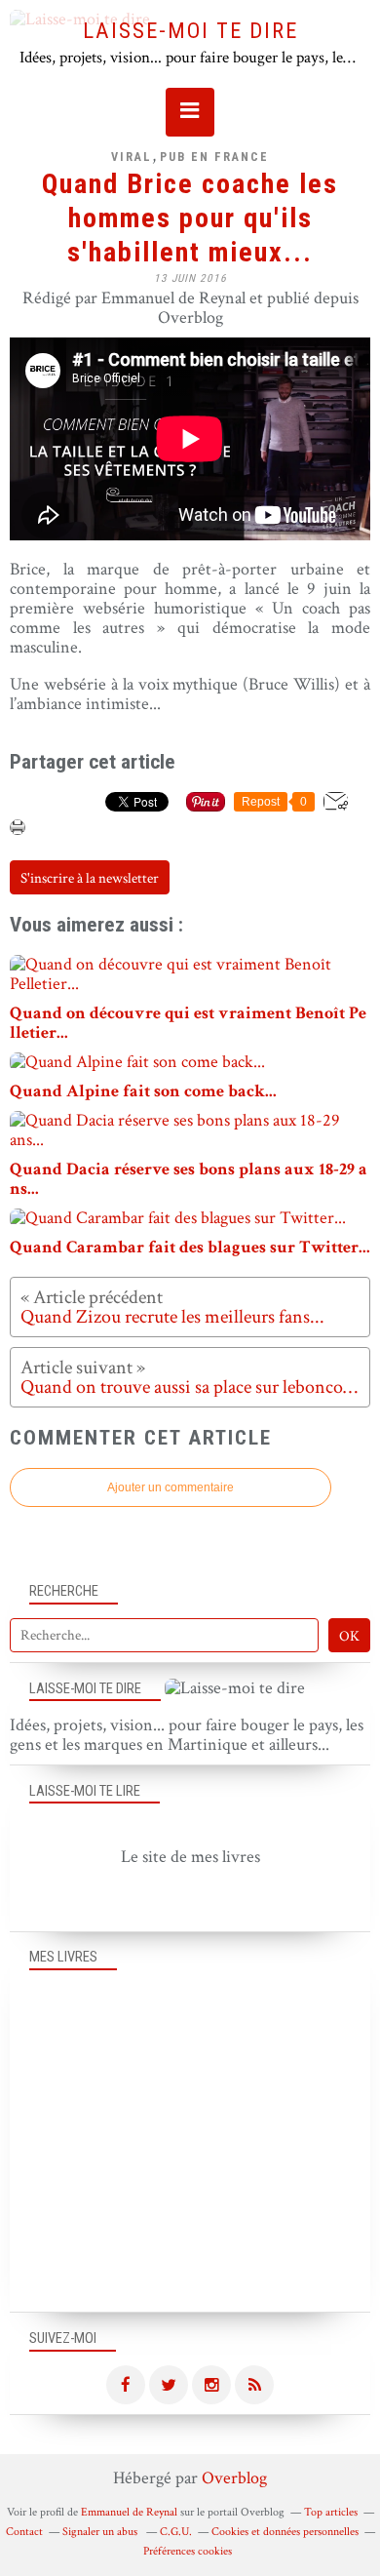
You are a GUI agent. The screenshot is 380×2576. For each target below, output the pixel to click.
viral (132, 157)
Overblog (234, 2478)
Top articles (331, 2512)
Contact (24, 2532)
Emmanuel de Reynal (129, 2512)
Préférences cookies (188, 2551)
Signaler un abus (101, 2532)
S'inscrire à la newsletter (90, 878)
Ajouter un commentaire (171, 1487)
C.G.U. (176, 2532)
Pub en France (214, 157)
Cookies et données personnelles (285, 2532)
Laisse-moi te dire (190, 30)
